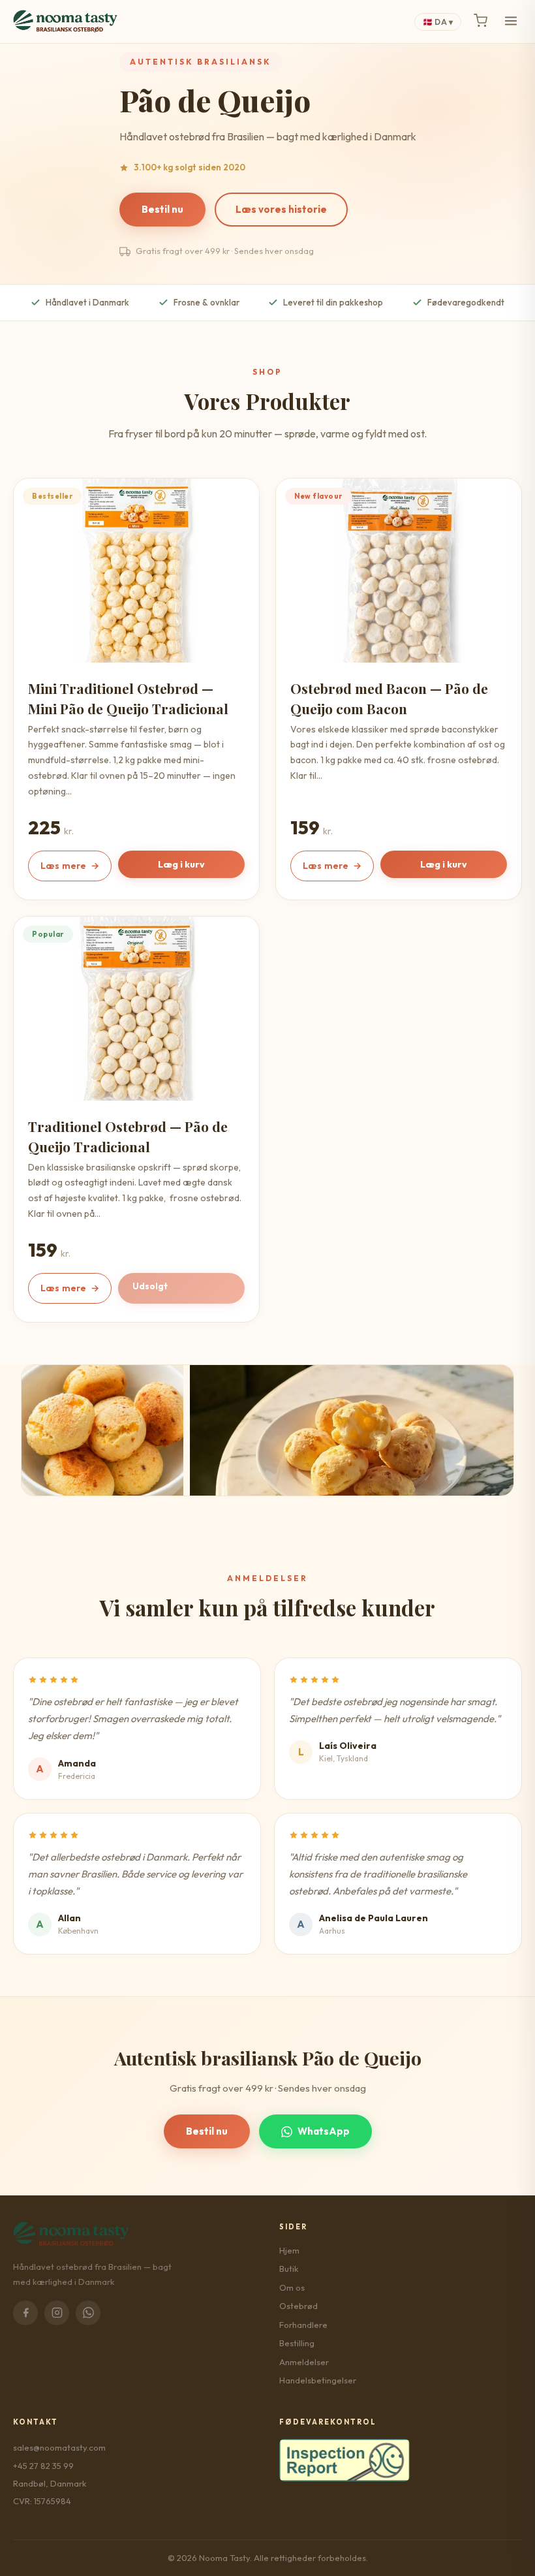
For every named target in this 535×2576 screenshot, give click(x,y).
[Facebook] (25, 2313)
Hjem (289, 2250)
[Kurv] (481, 22)
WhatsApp (324, 2131)
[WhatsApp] (88, 2313)
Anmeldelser (304, 2362)
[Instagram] (57, 2313)
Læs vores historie (281, 209)
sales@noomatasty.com (59, 2447)
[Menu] (511, 22)
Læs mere (70, 866)
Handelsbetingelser (318, 2380)
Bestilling (297, 2343)
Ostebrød (298, 2306)
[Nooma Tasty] (65, 22)
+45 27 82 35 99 (43, 2466)
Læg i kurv (181, 864)
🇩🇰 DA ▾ (438, 22)
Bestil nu (162, 209)
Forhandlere (303, 2325)
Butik (289, 2269)
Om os (292, 2287)
